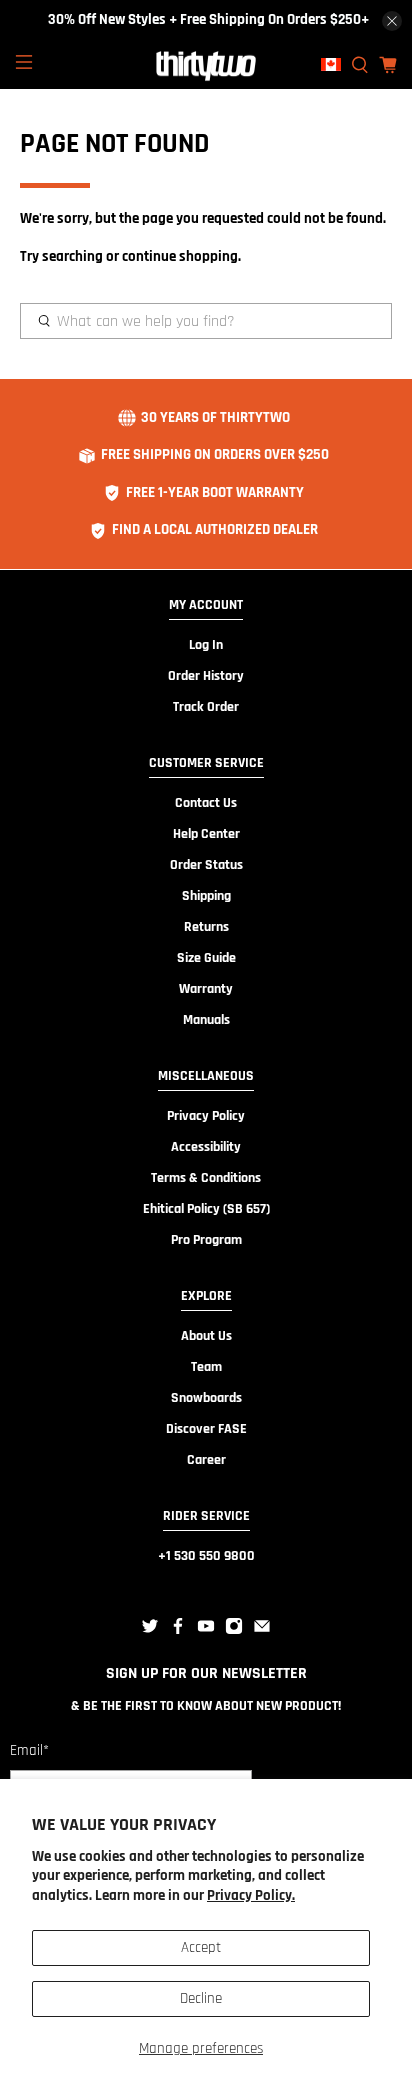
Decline (201, 1998)
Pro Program (206, 1240)
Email (29, 1750)
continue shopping (180, 256)
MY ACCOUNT (206, 605)
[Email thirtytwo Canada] (262, 1631)
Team (206, 1367)
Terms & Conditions (206, 1178)
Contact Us (206, 803)
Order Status (206, 865)
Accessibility (206, 1147)
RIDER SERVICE (206, 1516)
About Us (206, 1336)
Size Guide (206, 958)
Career (206, 1460)
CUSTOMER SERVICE (206, 763)
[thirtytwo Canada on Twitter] (150, 1631)
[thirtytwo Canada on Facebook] (178, 1631)
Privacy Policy (206, 1116)
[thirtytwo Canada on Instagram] (234, 1631)
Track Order (206, 707)
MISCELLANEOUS (206, 1076)
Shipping (206, 896)
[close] (392, 21)
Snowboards (206, 1398)
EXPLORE (206, 1296)
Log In (206, 645)
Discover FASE (206, 1429)
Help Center (206, 834)
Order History (206, 676)
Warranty (206, 989)
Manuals (206, 1020)
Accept (201, 1947)
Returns (206, 927)
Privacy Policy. (251, 1895)
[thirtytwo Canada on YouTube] (206, 1631)
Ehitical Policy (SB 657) (206, 1209)
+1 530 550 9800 (206, 1556)
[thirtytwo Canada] (206, 65)
